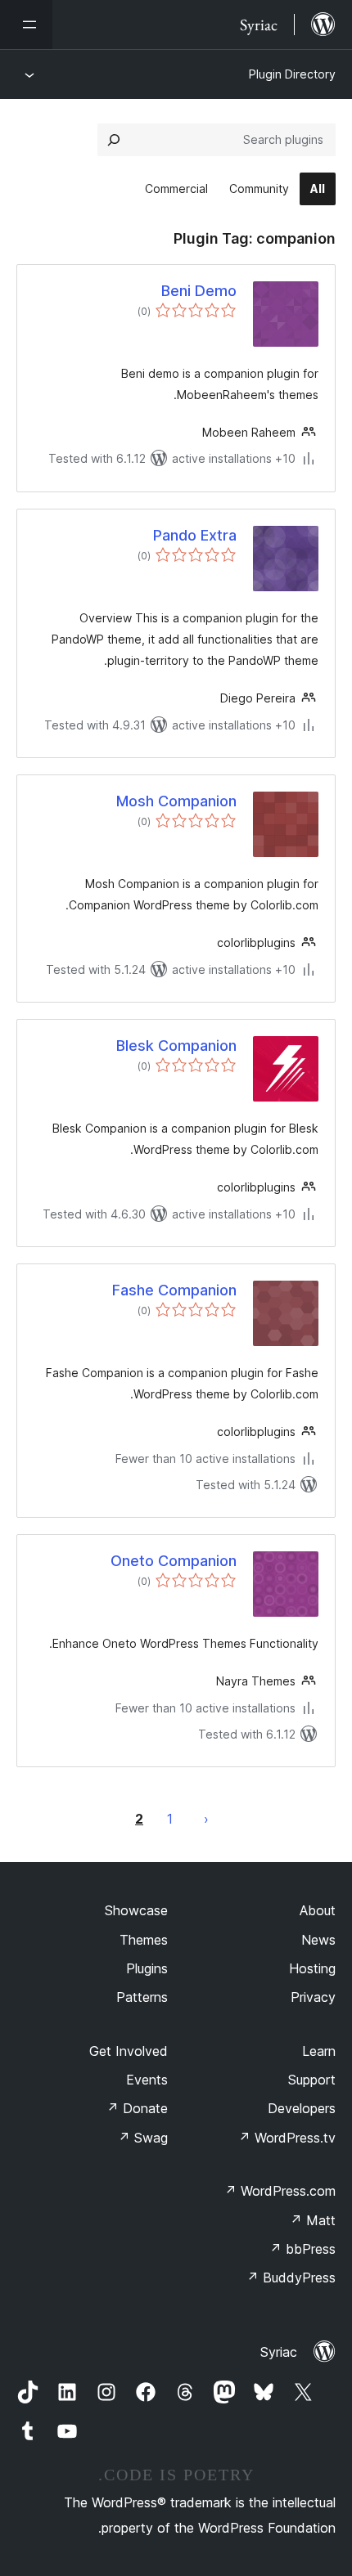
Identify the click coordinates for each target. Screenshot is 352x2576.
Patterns (142, 1997)
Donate (137, 2108)
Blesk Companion (176, 1046)
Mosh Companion (176, 801)
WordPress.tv (287, 2138)
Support (312, 2080)
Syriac (279, 2352)
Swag (143, 2138)
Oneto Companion (174, 1561)
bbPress (302, 2249)
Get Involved (129, 2051)
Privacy (313, 1997)
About (318, 1910)
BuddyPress (291, 2278)
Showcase (136, 1910)
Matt (313, 2220)
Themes (144, 1940)
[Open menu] (26, 25)
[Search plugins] (114, 140)
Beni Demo (199, 291)
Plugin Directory (292, 74)
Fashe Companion (174, 1290)
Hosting (312, 1968)
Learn (319, 2051)
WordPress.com (280, 2191)
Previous (206, 1819)
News (318, 1940)
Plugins (147, 1968)
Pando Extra (195, 535)
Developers (302, 2108)
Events (147, 2080)
